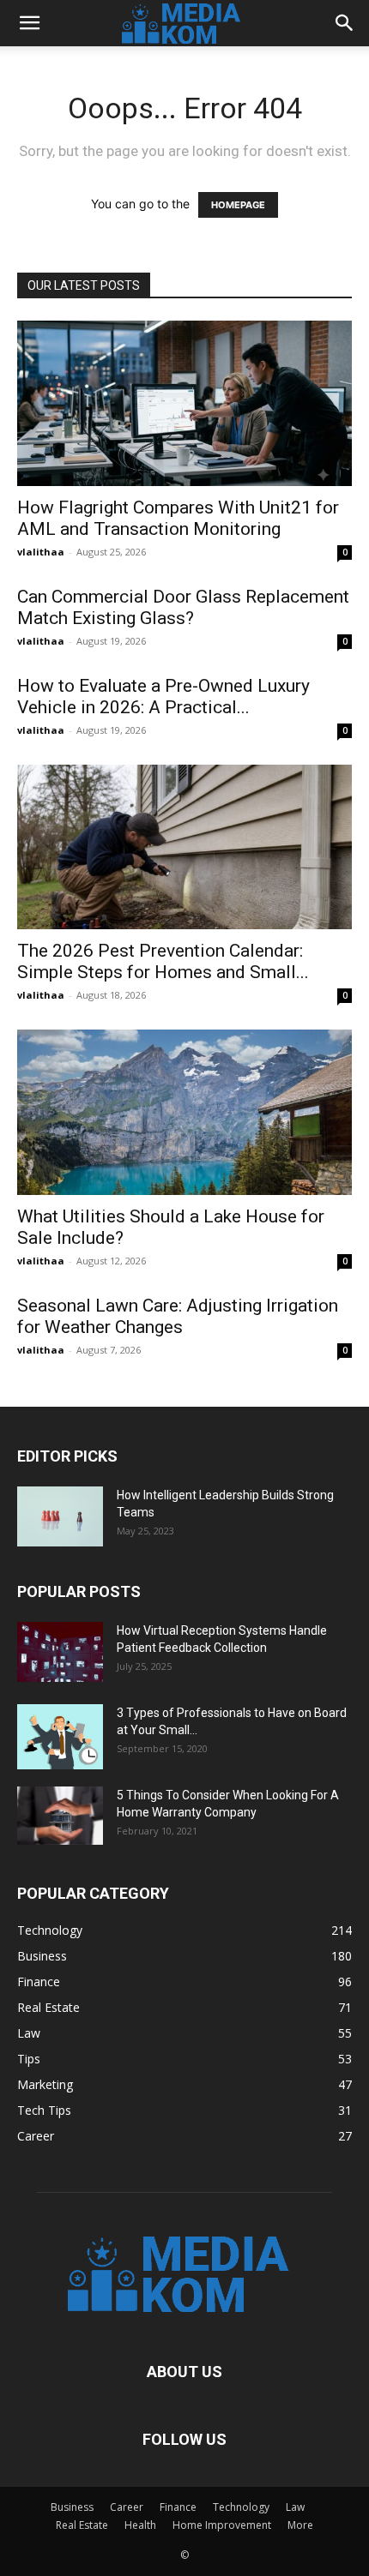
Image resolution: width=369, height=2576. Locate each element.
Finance (178, 2507)
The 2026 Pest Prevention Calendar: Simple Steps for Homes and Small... (163, 961)
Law (295, 2507)
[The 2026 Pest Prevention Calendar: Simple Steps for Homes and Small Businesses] (184, 847)
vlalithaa (41, 552)
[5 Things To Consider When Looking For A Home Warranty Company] (60, 1816)
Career (127, 2507)
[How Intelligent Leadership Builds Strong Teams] (60, 1516)
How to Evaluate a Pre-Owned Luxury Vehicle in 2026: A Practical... (163, 697)
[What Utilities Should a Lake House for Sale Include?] (184, 1112)
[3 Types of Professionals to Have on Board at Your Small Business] (60, 1737)
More (300, 2525)
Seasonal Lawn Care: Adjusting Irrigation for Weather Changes (178, 1316)
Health (140, 2525)
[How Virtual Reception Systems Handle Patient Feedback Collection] (60, 1652)
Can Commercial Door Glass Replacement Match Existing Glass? (183, 607)
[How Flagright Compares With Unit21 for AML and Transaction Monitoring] (184, 403)
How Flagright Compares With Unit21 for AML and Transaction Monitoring (178, 518)
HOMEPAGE (238, 205)
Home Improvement (222, 2525)
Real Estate (82, 2525)
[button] (29, 23)
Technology (241, 2507)
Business (72, 2507)
